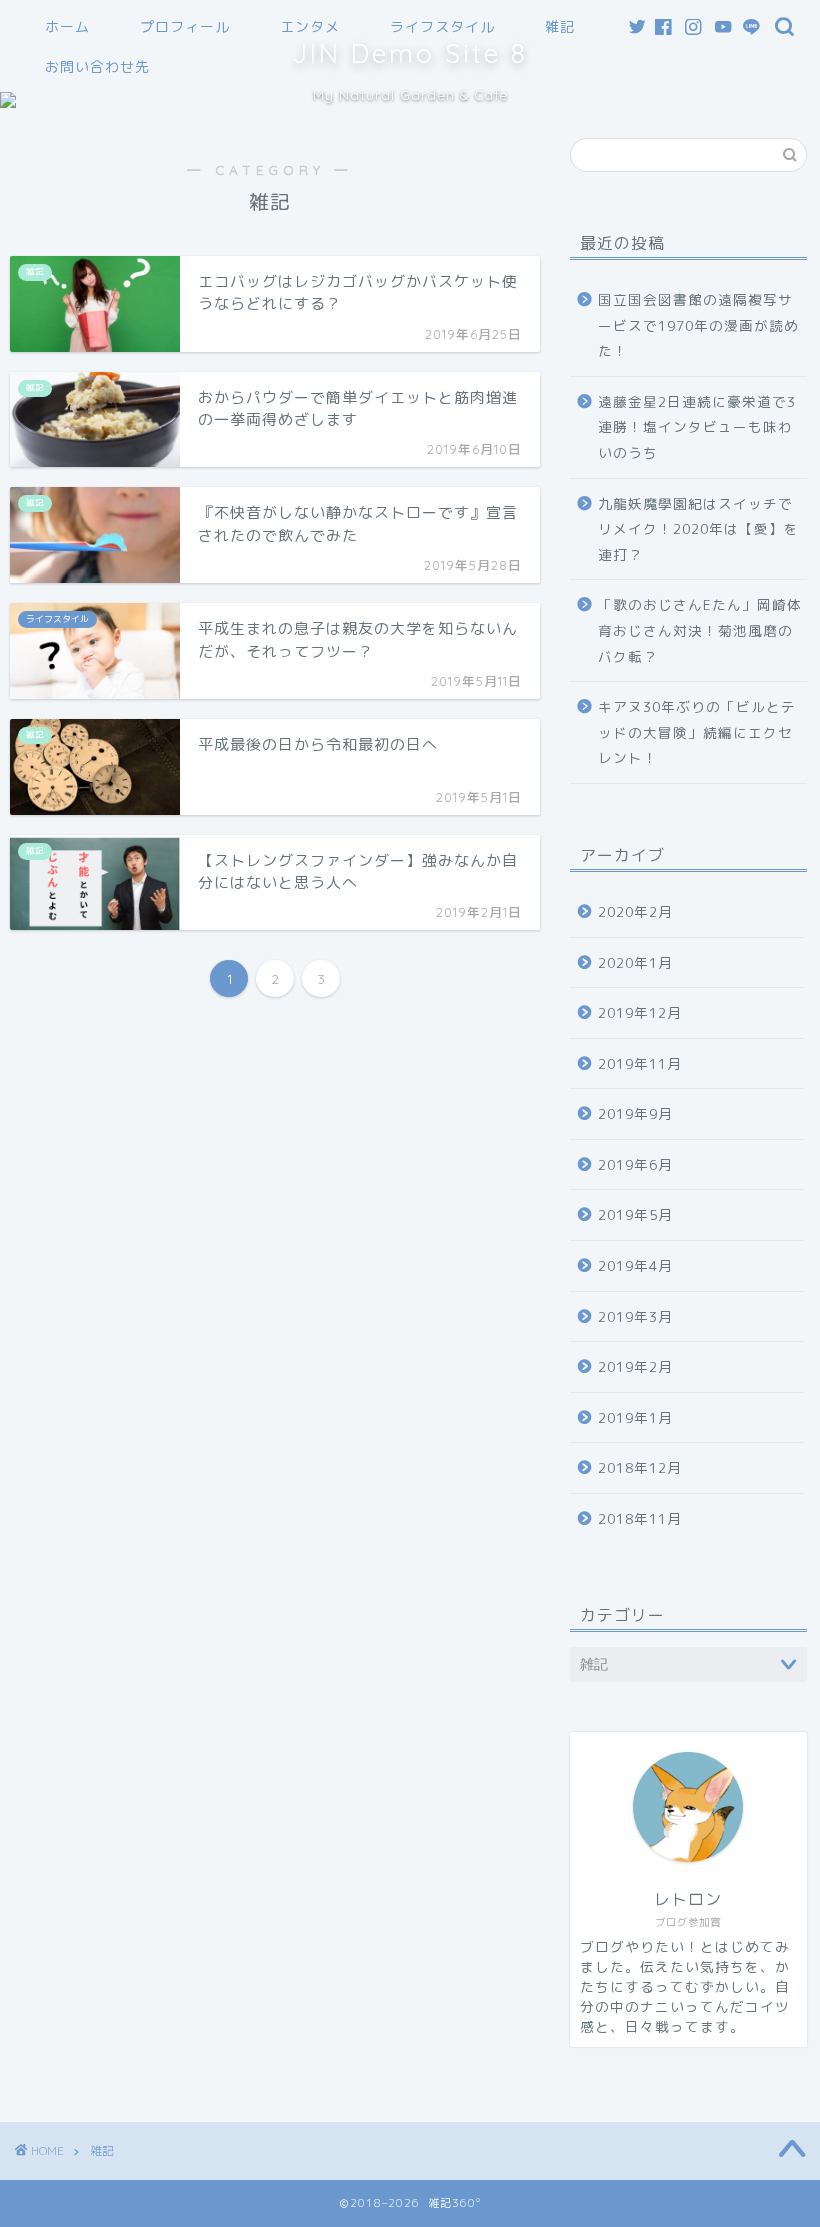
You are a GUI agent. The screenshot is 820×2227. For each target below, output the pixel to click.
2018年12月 (640, 1467)
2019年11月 (640, 1063)
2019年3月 (635, 1316)
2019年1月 (635, 1417)
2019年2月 (635, 1366)
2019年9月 (635, 1113)
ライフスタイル (442, 27)
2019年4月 (635, 1265)
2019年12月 (640, 1012)
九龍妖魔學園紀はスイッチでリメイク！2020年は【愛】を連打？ (698, 529)
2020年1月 (635, 962)
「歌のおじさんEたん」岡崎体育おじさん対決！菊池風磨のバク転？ (700, 630)
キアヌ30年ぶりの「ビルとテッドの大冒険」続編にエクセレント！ (697, 732)
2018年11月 (640, 1518)
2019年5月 (635, 1214)
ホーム (67, 27)
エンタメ (310, 27)
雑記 (560, 27)
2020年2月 (635, 911)
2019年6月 (635, 1164)
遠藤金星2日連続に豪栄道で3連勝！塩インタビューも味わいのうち (697, 427)
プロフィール (185, 27)
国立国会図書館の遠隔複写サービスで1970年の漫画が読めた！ (698, 325)
